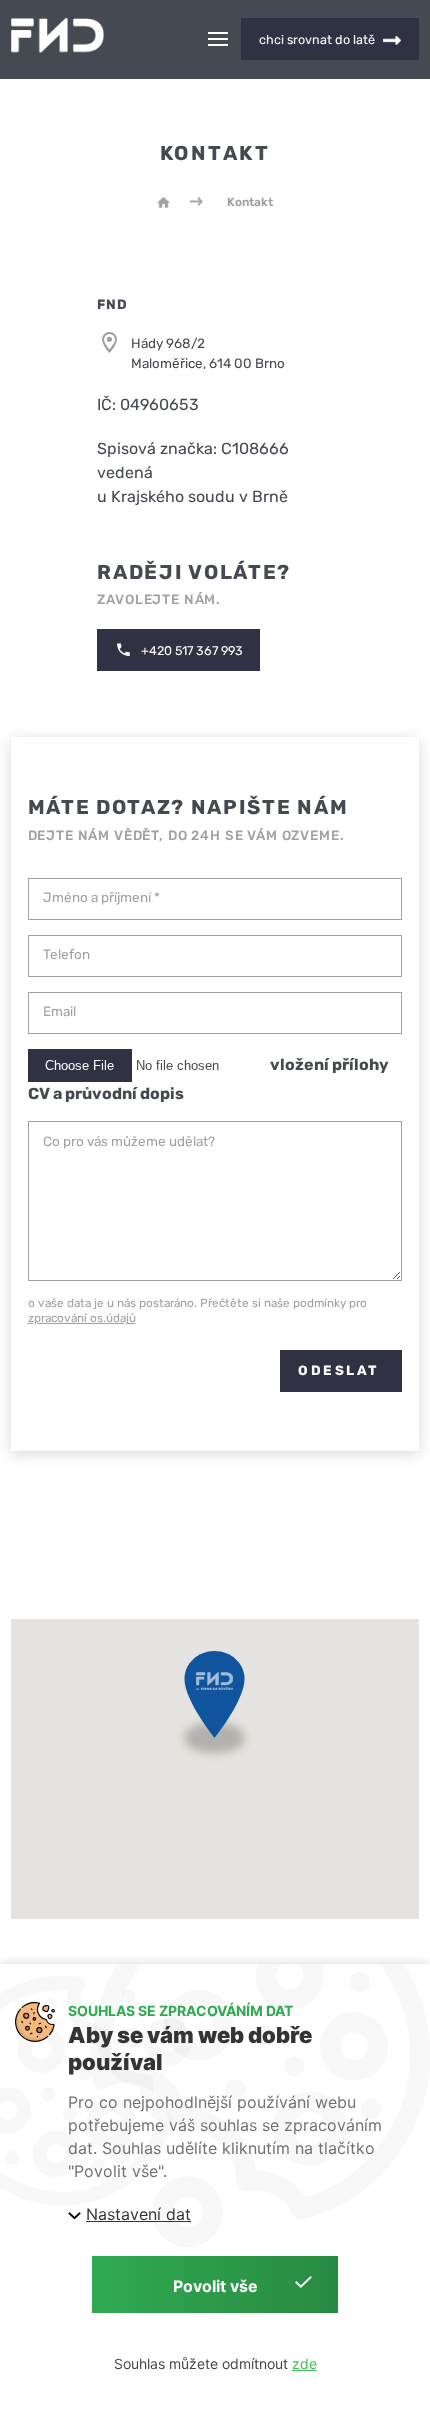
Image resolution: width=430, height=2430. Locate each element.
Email (59, 1011)
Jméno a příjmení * (101, 897)
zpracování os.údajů (82, 1318)
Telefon (66, 954)
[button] (214, 1710)
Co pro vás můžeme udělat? (129, 1141)
